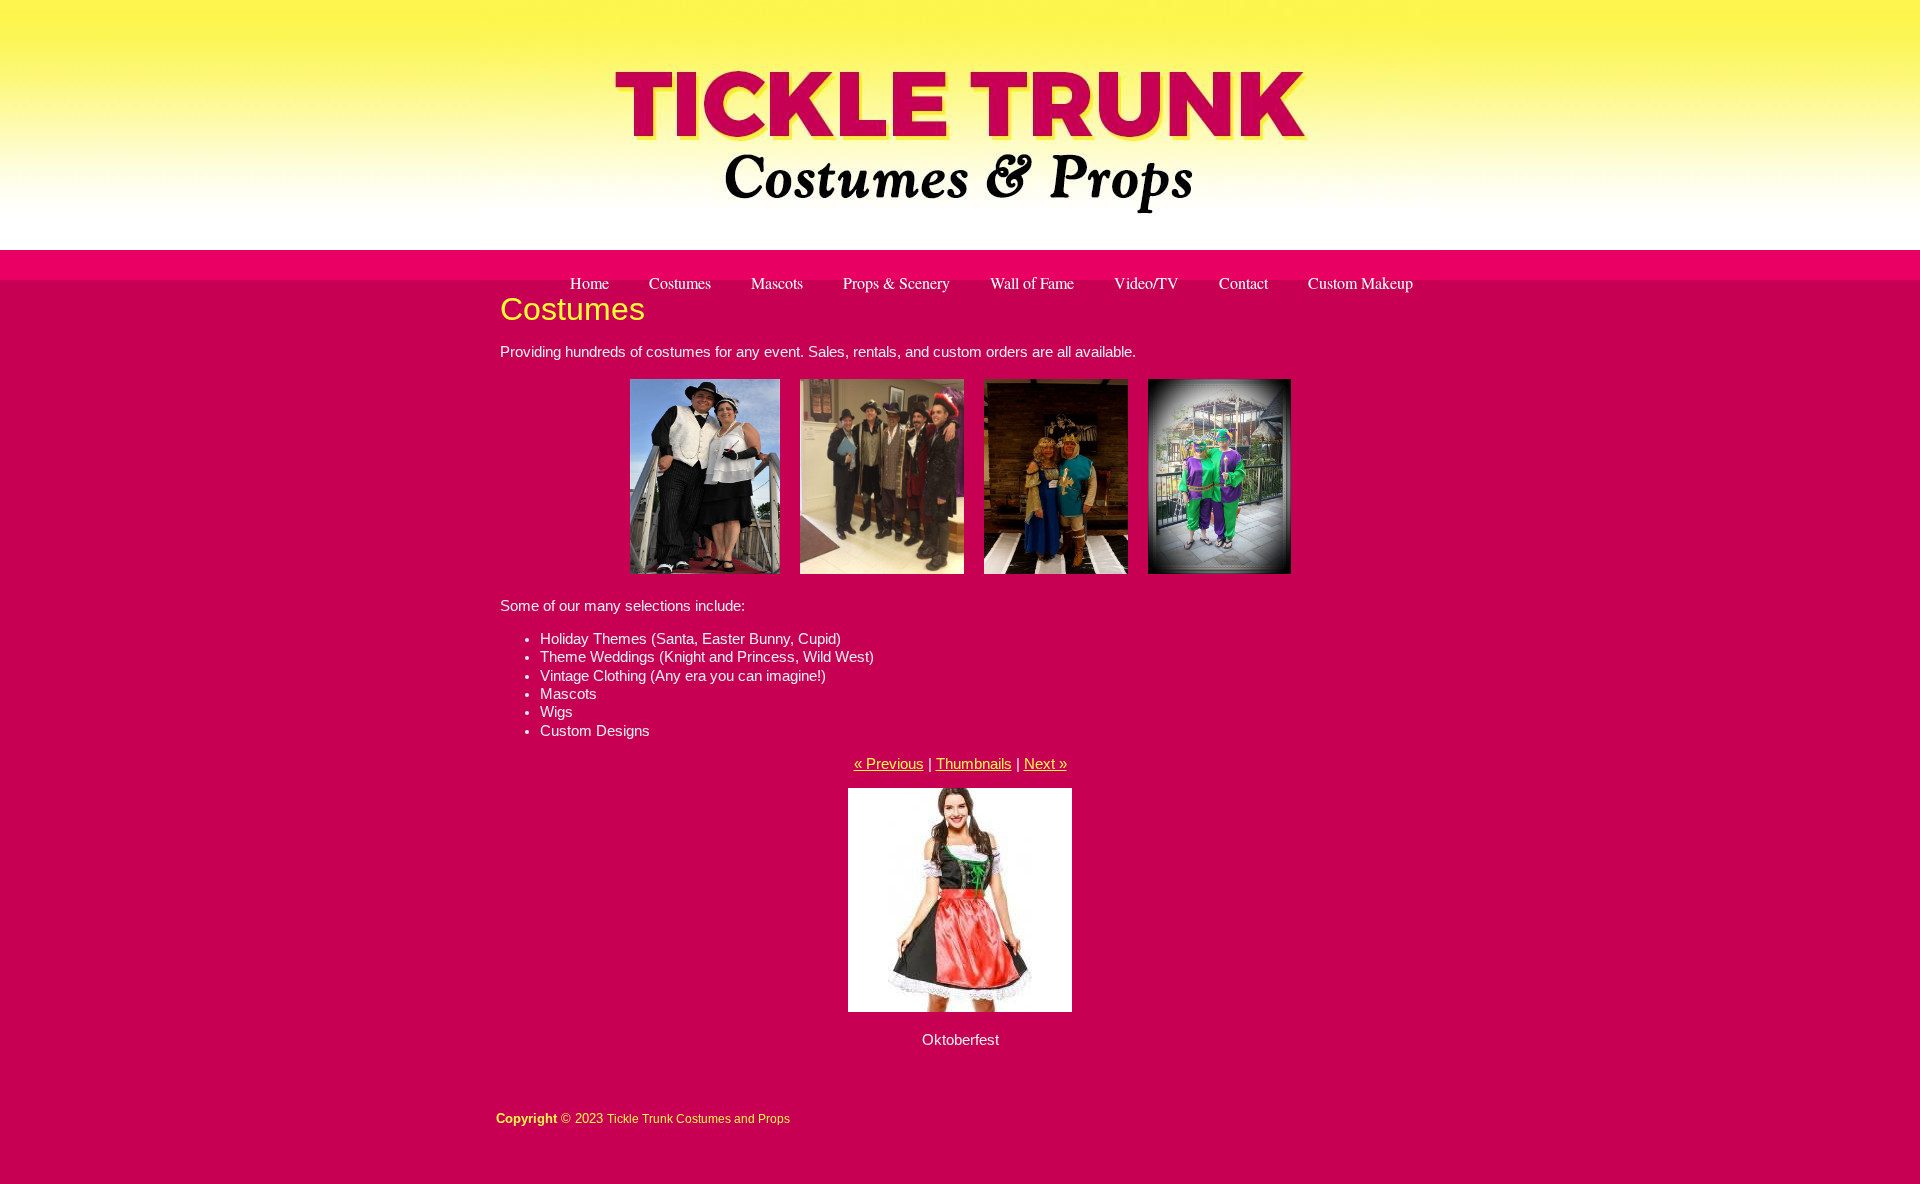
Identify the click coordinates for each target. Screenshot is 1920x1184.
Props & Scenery (896, 282)
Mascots (777, 282)
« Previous (889, 764)
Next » (1045, 764)
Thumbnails (974, 764)
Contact (1243, 282)
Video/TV (1146, 282)
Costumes (680, 282)
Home (589, 282)
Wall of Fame (1032, 282)
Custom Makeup (1360, 282)
